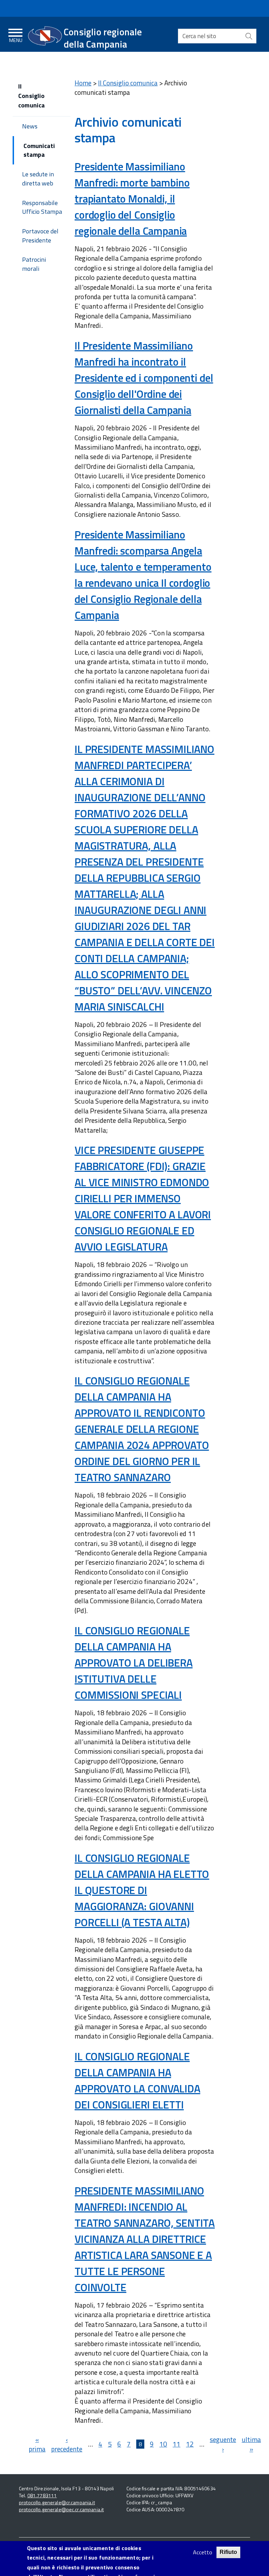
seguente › (223, 2444)
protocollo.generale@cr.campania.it (57, 2502)
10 (163, 2444)
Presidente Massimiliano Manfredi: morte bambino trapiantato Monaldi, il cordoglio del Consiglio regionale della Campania (132, 199)
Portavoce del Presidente (40, 236)
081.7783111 (42, 2495)
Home (83, 83)
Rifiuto (228, 2552)
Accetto (203, 2552)
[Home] (45, 36)
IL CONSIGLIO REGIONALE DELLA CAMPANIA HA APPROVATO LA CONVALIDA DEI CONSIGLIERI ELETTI (137, 2080)
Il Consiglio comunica (128, 83)
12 (190, 2444)
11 (177, 2444)
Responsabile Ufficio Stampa (42, 207)
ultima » (251, 2444)
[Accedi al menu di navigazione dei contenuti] (16, 34)
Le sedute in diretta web (38, 179)
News (30, 126)
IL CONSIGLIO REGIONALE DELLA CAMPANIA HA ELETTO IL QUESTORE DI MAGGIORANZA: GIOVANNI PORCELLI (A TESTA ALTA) (142, 1890)
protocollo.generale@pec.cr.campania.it (61, 2509)
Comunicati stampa (39, 150)
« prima (37, 2444)
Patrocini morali (34, 264)
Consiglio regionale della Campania (103, 38)
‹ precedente (67, 2444)
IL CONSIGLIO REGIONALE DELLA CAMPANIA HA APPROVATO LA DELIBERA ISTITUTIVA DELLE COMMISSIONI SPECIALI (134, 1663)
